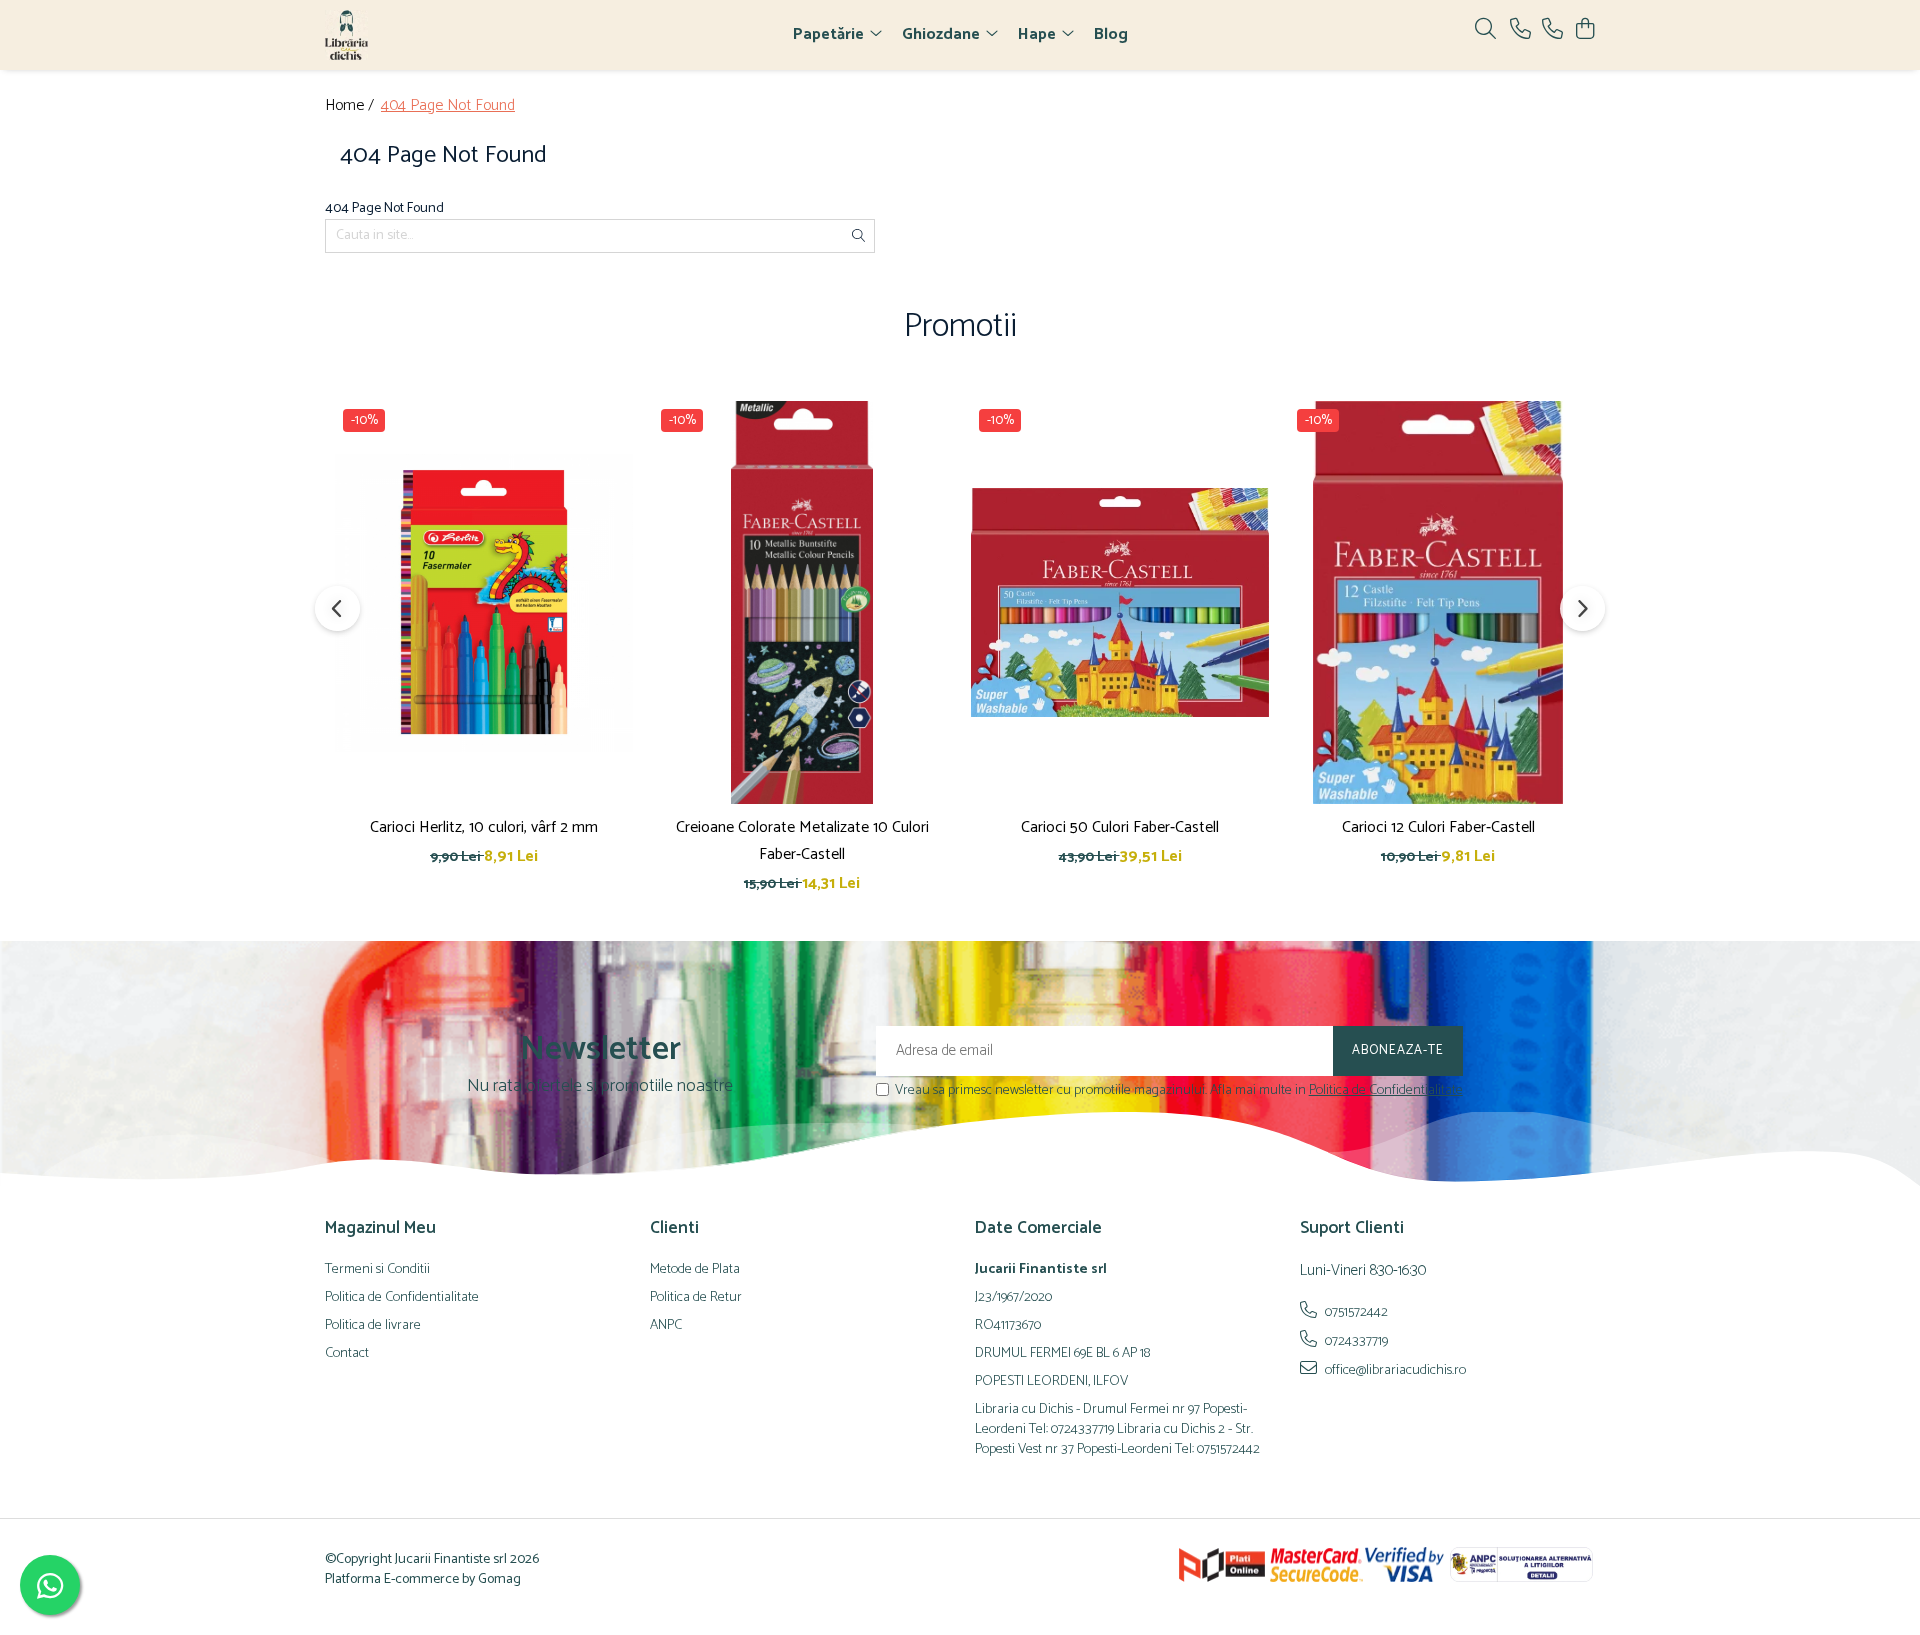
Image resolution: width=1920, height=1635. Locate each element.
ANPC (666, 1326)
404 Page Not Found (448, 106)
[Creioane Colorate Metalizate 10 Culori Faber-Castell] (802, 602)
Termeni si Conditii (377, 1270)
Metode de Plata (695, 1270)
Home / (351, 106)
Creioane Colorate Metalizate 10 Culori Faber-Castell (802, 841)
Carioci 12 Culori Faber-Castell (1438, 827)
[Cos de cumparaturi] (1584, 30)
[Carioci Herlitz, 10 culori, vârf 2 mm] (484, 602)
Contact (347, 1354)
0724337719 (1355, 1341)
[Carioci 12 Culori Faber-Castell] (1438, 602)
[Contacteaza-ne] (1520, 30)
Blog (1111, 34)
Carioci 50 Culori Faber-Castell (1120, 827)
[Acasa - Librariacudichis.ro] (440, 35)
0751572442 (1355, 1312)
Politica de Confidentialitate (1386, 1090)
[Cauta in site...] (1485, 30)
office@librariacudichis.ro (1394, 1370)
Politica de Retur (696, 1298)
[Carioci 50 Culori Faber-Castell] (1120, 602)
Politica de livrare (373, 1326)
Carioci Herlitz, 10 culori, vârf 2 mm (484, 827)
